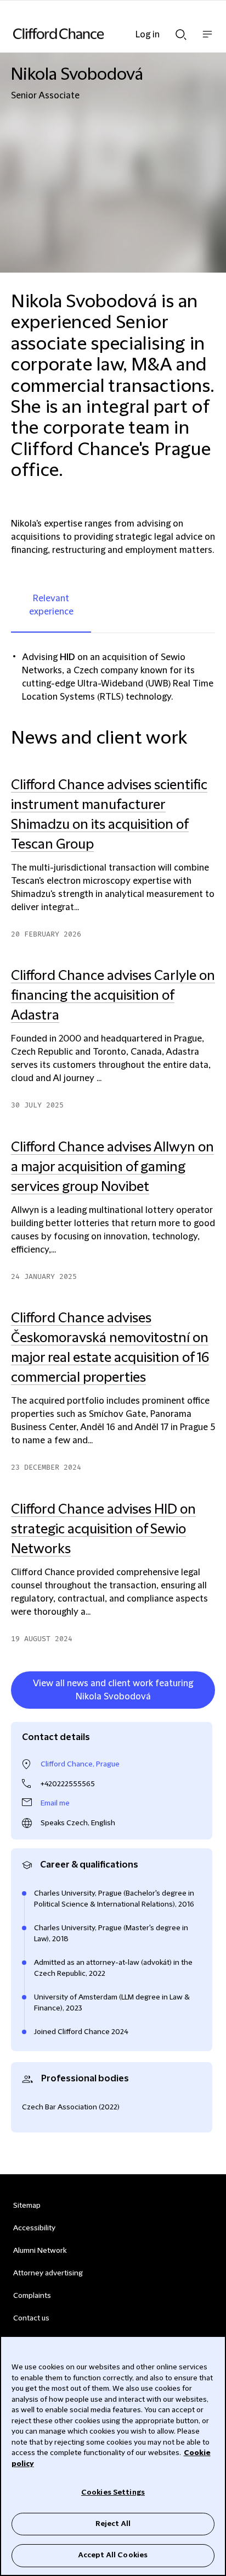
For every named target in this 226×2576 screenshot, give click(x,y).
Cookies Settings (113, 2492)
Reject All (113, 2524)
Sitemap (27, 2206)
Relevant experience (51, 605)
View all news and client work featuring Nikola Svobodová (113, 1690)
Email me (55, 1803)
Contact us (31, 2318)
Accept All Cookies (113, 2555)
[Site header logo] (97, 34)
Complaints (32, 2296)
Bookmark (204, 1711)
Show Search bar (181, 31)
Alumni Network (40, 2251)
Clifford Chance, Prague (80, 1764)
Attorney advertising (48, 2273)
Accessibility (34, 2228)
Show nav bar (207, 40)
